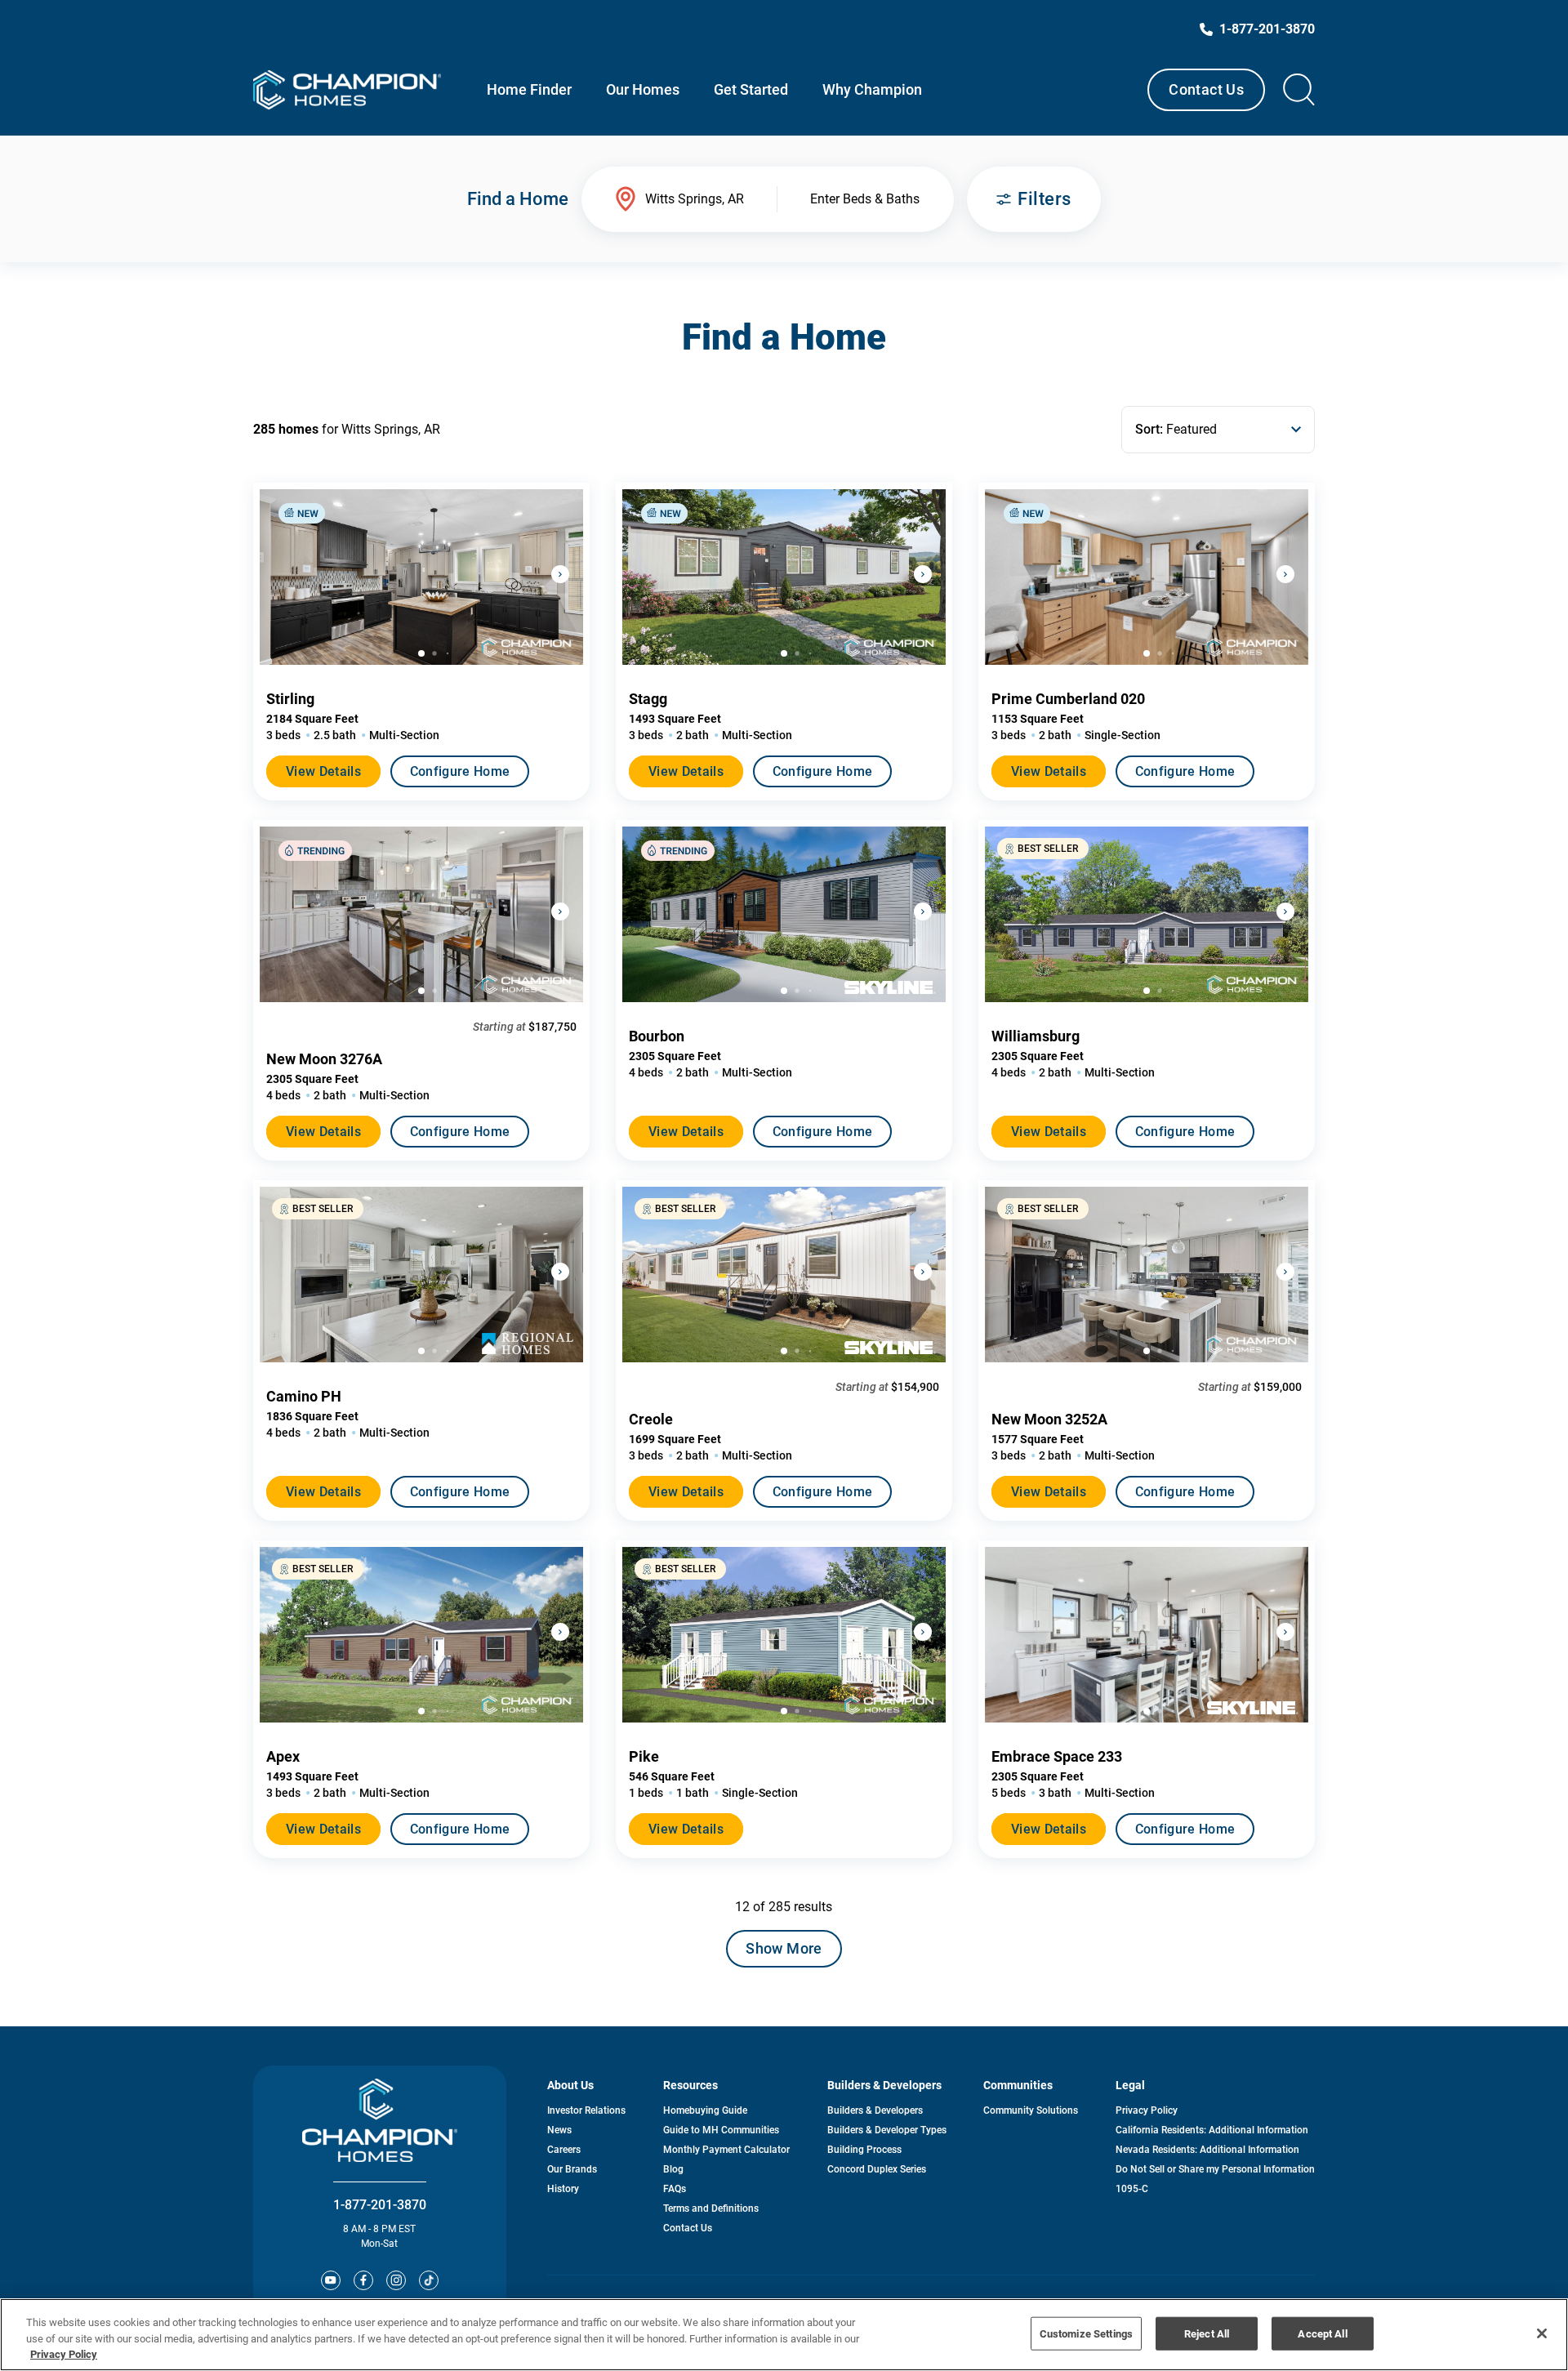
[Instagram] (396, 2280)
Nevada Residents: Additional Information (1207, 2150)
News (559, 2130)
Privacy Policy (1147, 2110)
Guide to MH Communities (721, 2130)
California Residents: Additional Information (1212, 2130)
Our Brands (572, 2169)
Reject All (1207, 2333)
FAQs (675, 2189)
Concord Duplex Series (877, 2169)
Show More (784, 1948)
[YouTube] (331, 2280)
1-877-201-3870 (380, 2205)
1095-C (1132, 2189)
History (563, 2189)
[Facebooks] (363, 2280)
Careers (564, 2150)
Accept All (1322, 2333)
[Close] (1542, 2333)
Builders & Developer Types (887, 2130)
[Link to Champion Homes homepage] (347, 90)
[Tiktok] (429, 2280)
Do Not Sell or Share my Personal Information (1215, 2169)
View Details (323, 771)
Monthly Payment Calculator (726, 2150)
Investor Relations (586, 2110)
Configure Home (460, 771)
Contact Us (1206, 89)
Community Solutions (1031, 2110)
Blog (673, 2169)
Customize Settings (1086, 2333)
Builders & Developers (875, 2110)
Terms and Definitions (711, 2208)
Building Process (864, 2150)
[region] (784, 2335)
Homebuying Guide (705, 2110)
